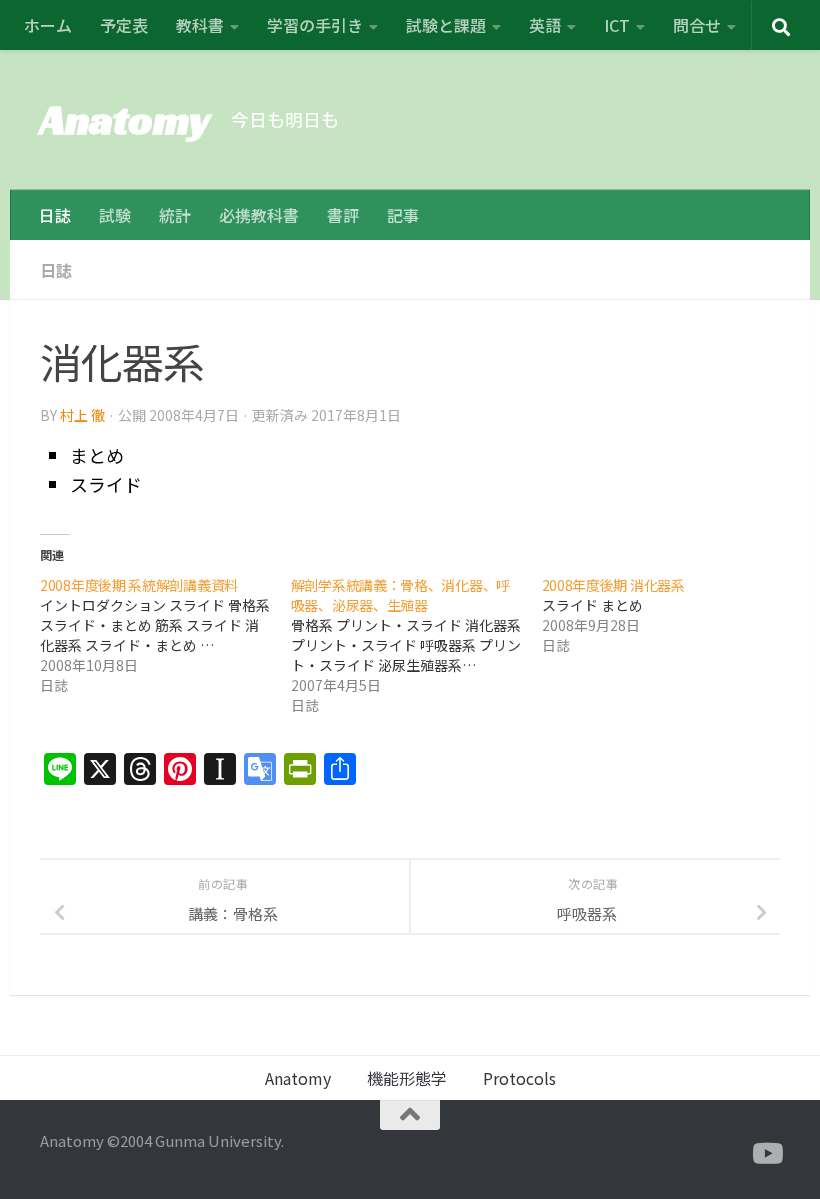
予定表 (124, 25)
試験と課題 (446, 25)
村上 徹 (82, 415)
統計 (175, 215)
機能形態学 (407, 1078)
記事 (403, 215)
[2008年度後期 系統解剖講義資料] (165, 635)
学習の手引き (315, 25)
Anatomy (125, 119)
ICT (617, 25)
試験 (115, 215)
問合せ (697, 25)
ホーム (48, 25)
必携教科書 (259, 215)
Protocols (519, 1078)
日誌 (55, 215)
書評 (343, 215)
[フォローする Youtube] (766, 1154)
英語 (545, 25)
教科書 (200, 25)
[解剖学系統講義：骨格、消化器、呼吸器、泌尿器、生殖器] (416, 645)
